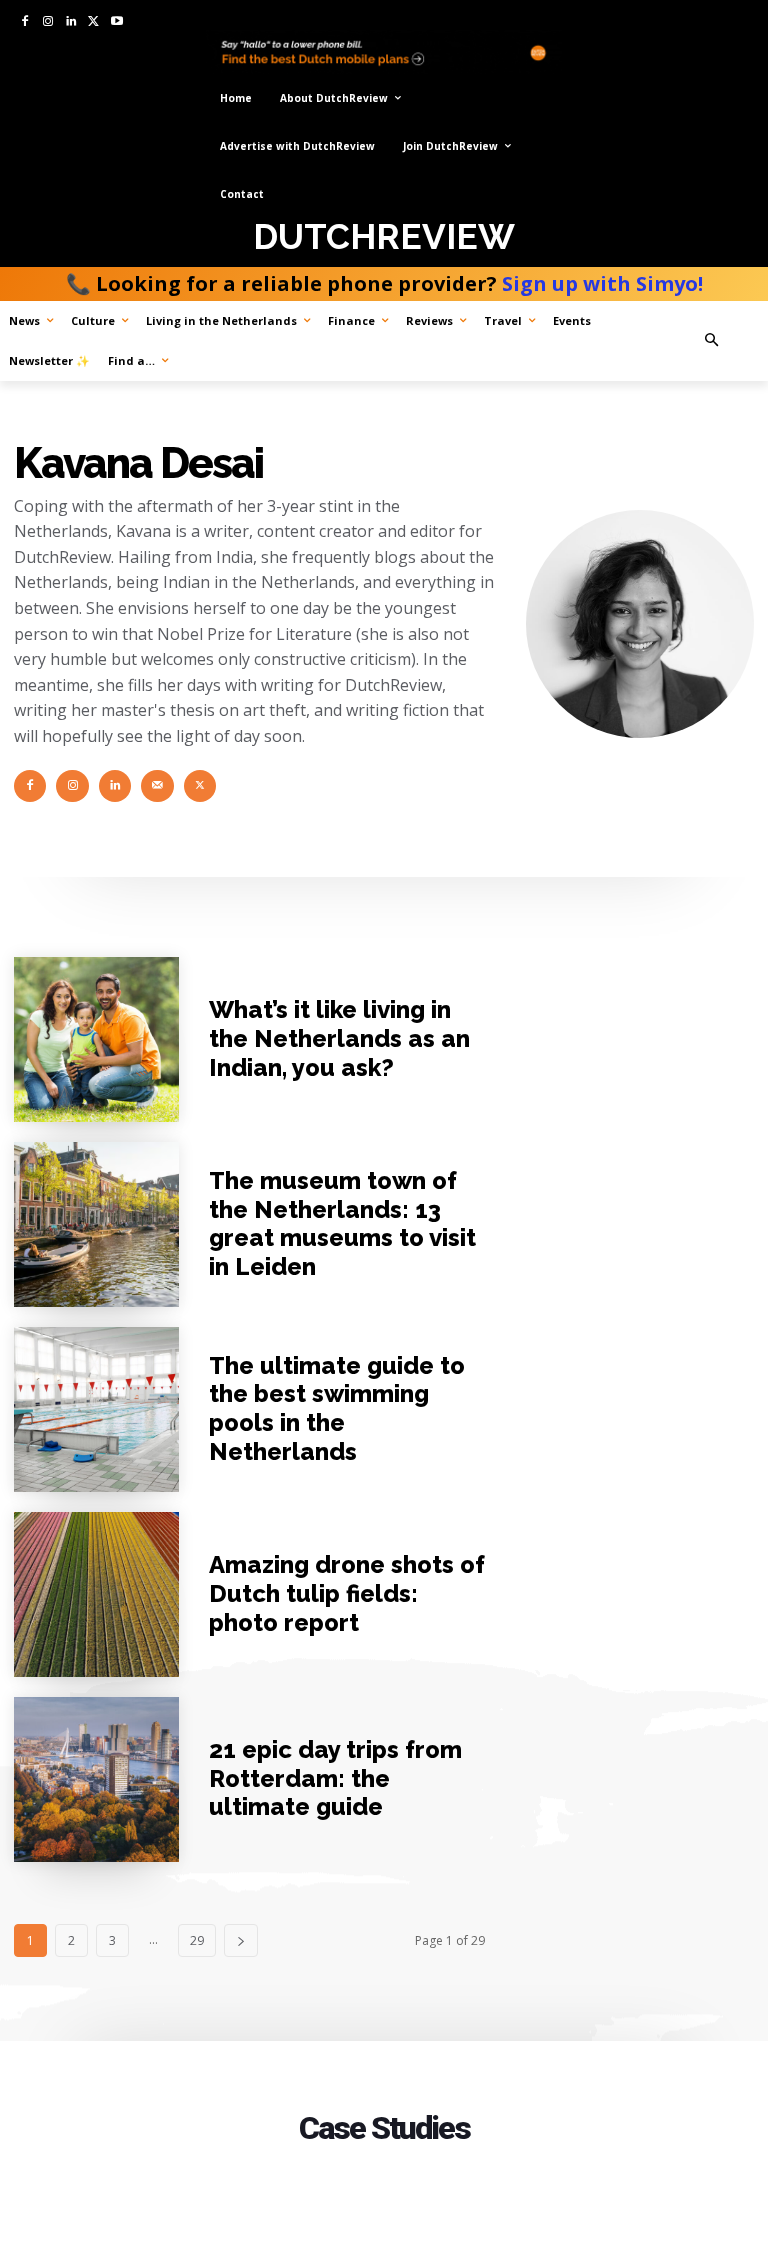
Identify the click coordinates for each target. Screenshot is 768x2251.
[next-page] (241, 1940)
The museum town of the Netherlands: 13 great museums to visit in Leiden (342, 1223)
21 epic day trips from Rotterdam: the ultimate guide (335, 1778)
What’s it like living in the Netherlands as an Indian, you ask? (339, 1038)
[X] (93, 22)
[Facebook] (25, 22)
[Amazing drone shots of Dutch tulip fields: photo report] (96, 1594)
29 (197, 1940)
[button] (729, 340)
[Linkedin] (71, 22)
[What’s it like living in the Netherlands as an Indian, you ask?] (96, 1039)
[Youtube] (116, 22)
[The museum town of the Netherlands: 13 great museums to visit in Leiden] (96, 1224)
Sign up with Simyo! (602, 283)
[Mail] (157, 786)
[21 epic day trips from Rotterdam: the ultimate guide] (96, 1779)
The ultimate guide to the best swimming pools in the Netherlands (337, 1408)
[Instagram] (48, 22)
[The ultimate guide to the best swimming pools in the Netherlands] (96, 1409)
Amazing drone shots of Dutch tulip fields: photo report (347, 1593)
